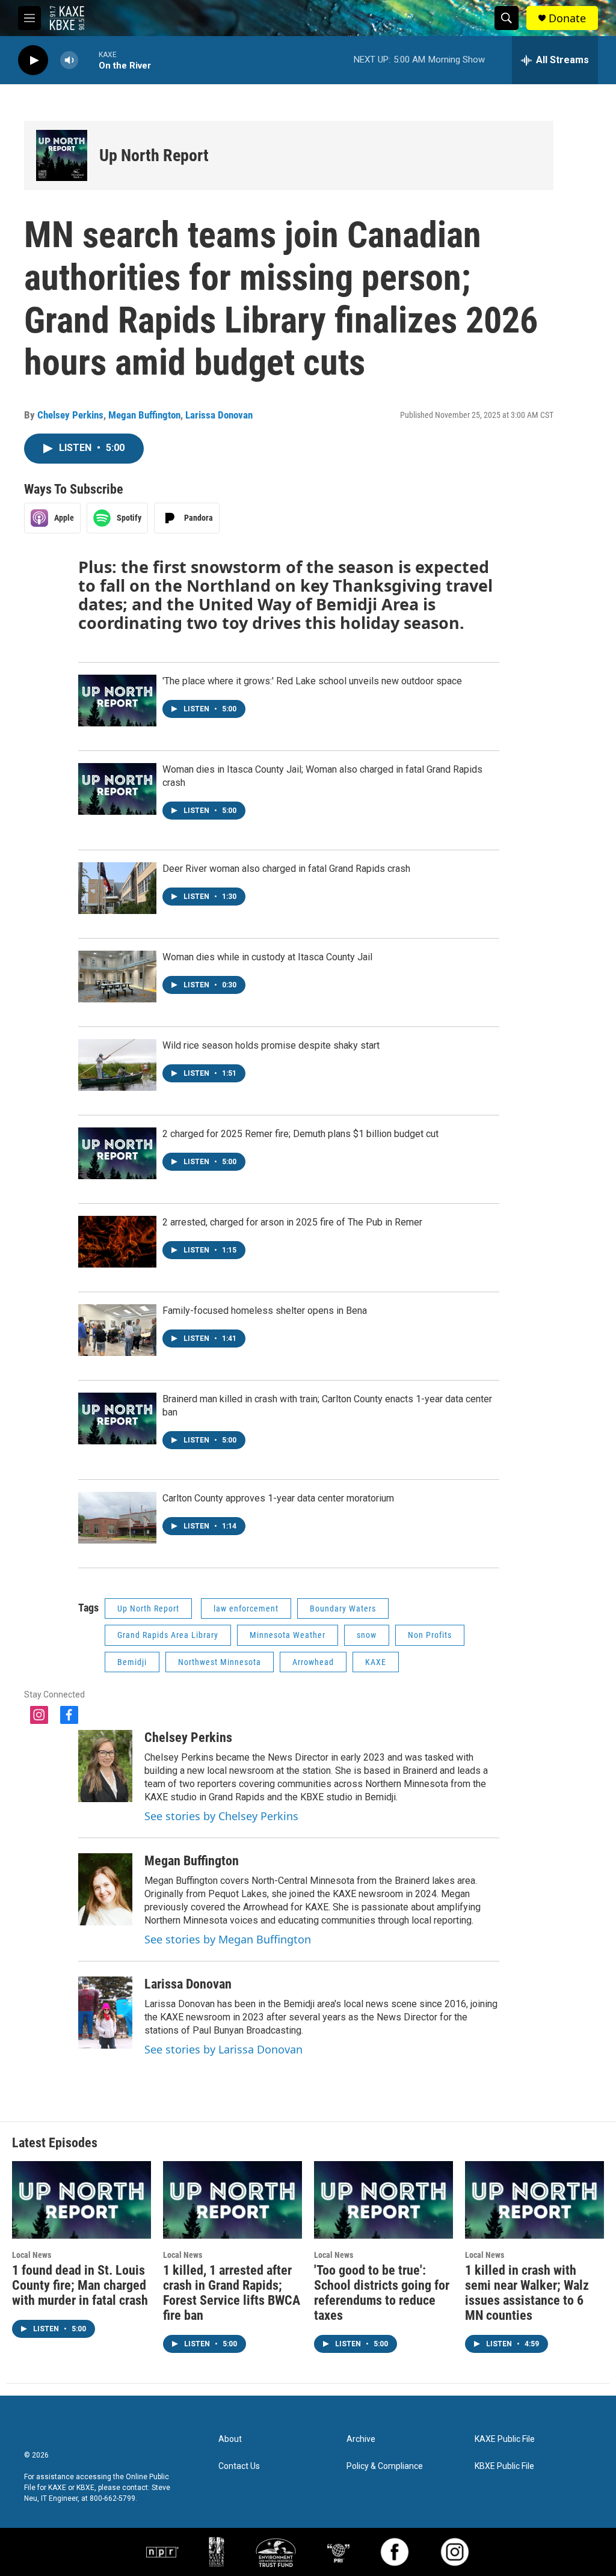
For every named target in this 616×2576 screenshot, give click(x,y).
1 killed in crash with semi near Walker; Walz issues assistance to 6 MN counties (527, 2293)
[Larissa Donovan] (105, 2013)
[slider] (88, 60)
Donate (567, 18)
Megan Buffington (144, 415)
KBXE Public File (504, 2466)
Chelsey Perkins (70, 415)
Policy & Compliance (385, 2466)
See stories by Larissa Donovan (223, 2049)
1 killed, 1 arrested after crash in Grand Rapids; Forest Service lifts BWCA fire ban (232, 2293)
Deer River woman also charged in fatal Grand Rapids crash (286, 869)
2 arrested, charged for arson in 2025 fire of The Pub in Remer (292, 1222)
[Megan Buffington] (105, 1889)
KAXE (376, 1662)
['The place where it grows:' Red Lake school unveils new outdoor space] (117, 701)
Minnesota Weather (288, 1635)
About (230, 2439)
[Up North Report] (62, 155)
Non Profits (430, 1635)
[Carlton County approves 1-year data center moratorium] (117, 1518)
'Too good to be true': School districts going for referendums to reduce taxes (382, 2293)
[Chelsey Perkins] (105, 1766)
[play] (33, 60)
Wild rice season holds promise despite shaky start (271, 1045)
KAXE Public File (505, 2439)
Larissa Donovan (219, 415)
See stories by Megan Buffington (228, 1939)
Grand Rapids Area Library (168, 1635)
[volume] (69, 60)
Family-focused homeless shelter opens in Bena (265, 1311)
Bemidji (132, 1662)
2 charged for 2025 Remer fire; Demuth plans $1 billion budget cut (300, 1134)
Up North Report (154, 155)
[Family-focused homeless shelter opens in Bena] (117, 1330)
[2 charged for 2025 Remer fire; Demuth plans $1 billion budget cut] (117, 1153)
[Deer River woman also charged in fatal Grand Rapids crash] (117, 888)
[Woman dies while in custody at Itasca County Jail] (117, 977)
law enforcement (246, 1608)
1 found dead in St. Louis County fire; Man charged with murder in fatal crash (80, 2285)
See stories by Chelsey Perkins (221, 1816)
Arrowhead (313, 1662)
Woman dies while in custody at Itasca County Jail (267, 957)
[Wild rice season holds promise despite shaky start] (117, 1065)
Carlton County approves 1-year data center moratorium (278, 1498)
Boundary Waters (343, 1608)
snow (367, 1635)
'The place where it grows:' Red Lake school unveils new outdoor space (312, 681)
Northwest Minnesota (220, 1662)
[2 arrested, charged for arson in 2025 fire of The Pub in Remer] (117, 1242)
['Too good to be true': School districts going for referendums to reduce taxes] (383, 2200)
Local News (32, 2255)
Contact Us (239, 2466)
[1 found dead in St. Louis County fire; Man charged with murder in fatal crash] (82, 2200)
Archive (361, 2439)
